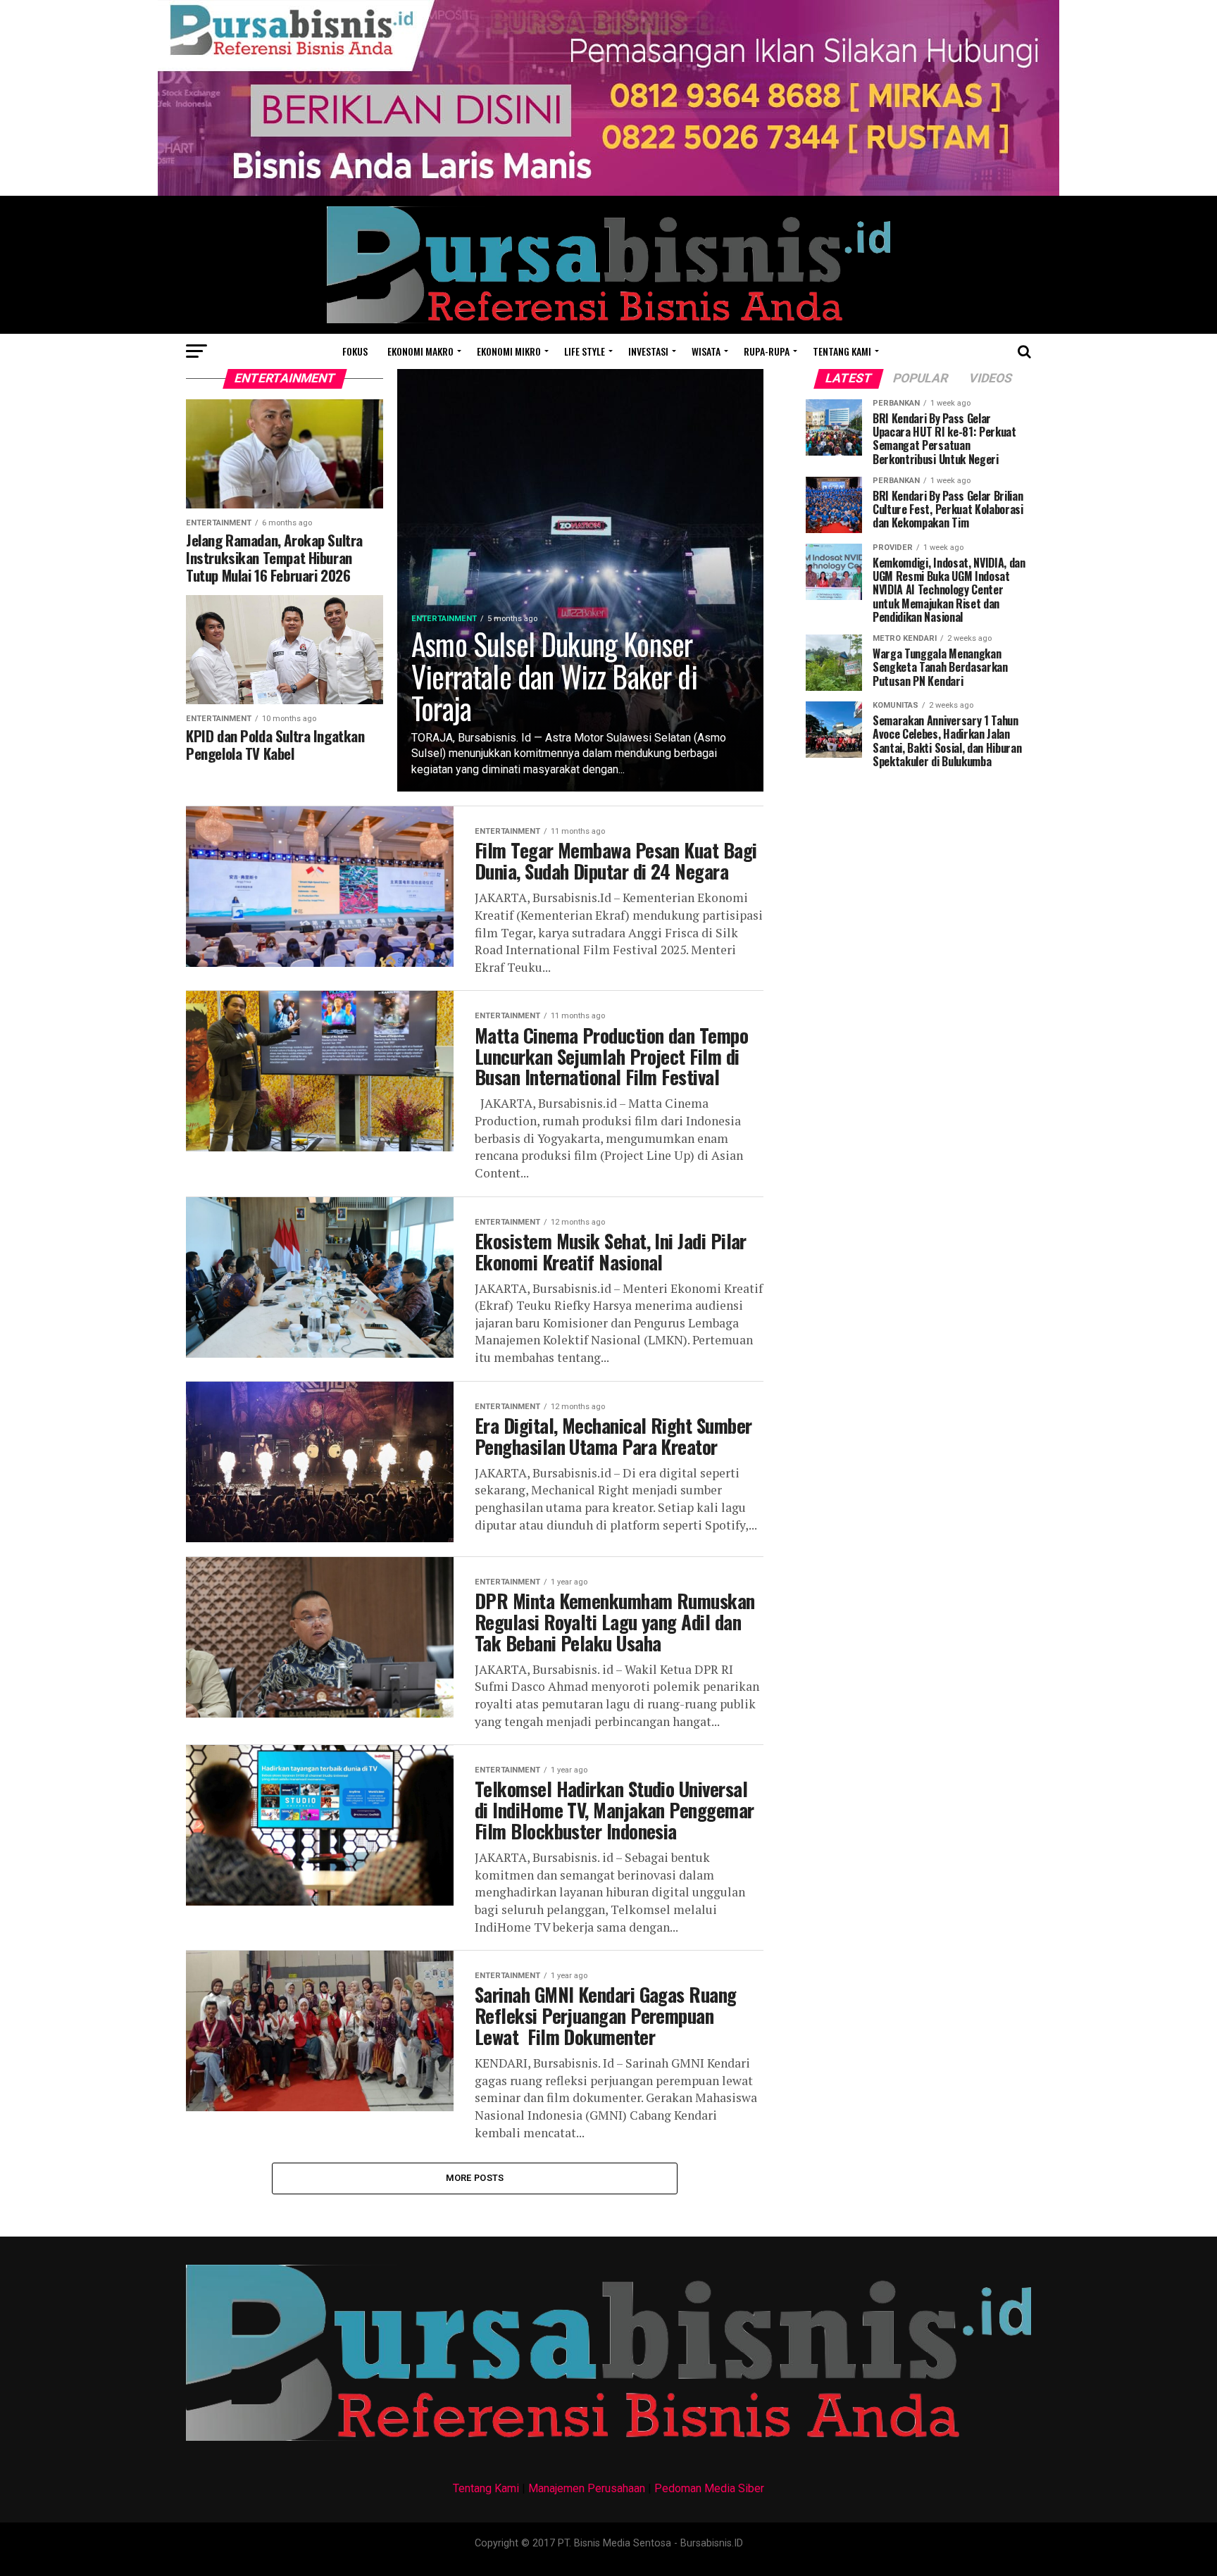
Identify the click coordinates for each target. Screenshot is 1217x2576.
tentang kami (842, 351)
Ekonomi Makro (420, 351)
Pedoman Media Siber (709, 2488)
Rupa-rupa (767, 351)
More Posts (475, 2178)
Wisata (706, 351)
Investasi (648, 351)
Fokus (355, 351)
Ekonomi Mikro (509, 351)
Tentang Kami (486, 2488)
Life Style (585, 351)
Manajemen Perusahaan (587, 2488)
